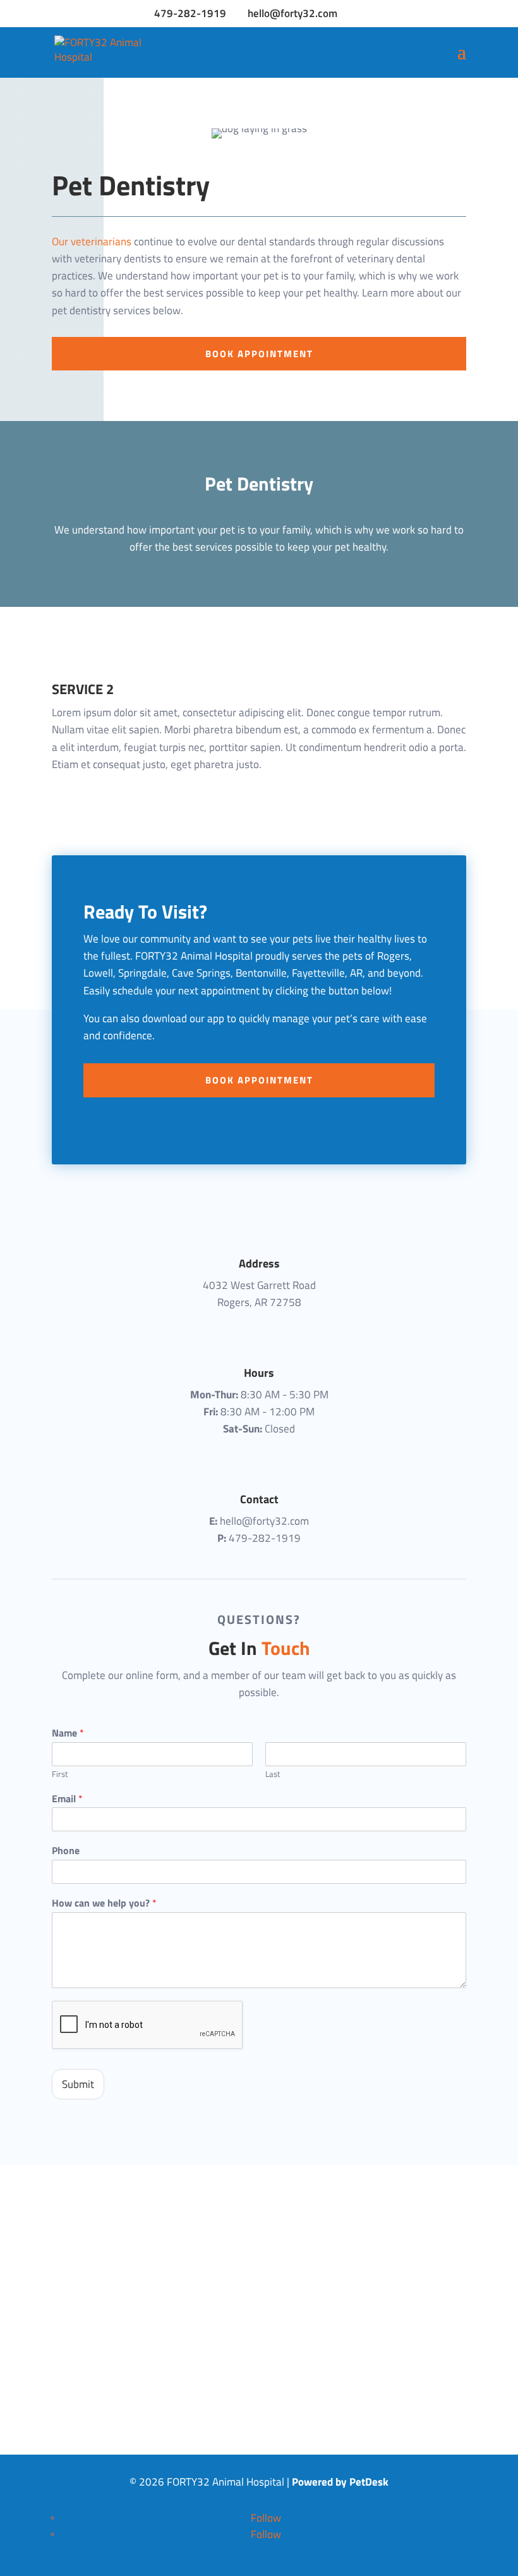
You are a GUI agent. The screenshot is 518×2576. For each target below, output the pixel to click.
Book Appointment (259, 354)
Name (68, 1733)
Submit (78, 2084)
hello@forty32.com (264, 1521)
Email (67, 1799)
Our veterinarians (92, 241)
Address (259, 1263)
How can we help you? (104, 1903)
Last (273, 1774)
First (60, 1774)
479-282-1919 (190, 13)
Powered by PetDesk (340, 2482)
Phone (66, 1851)
